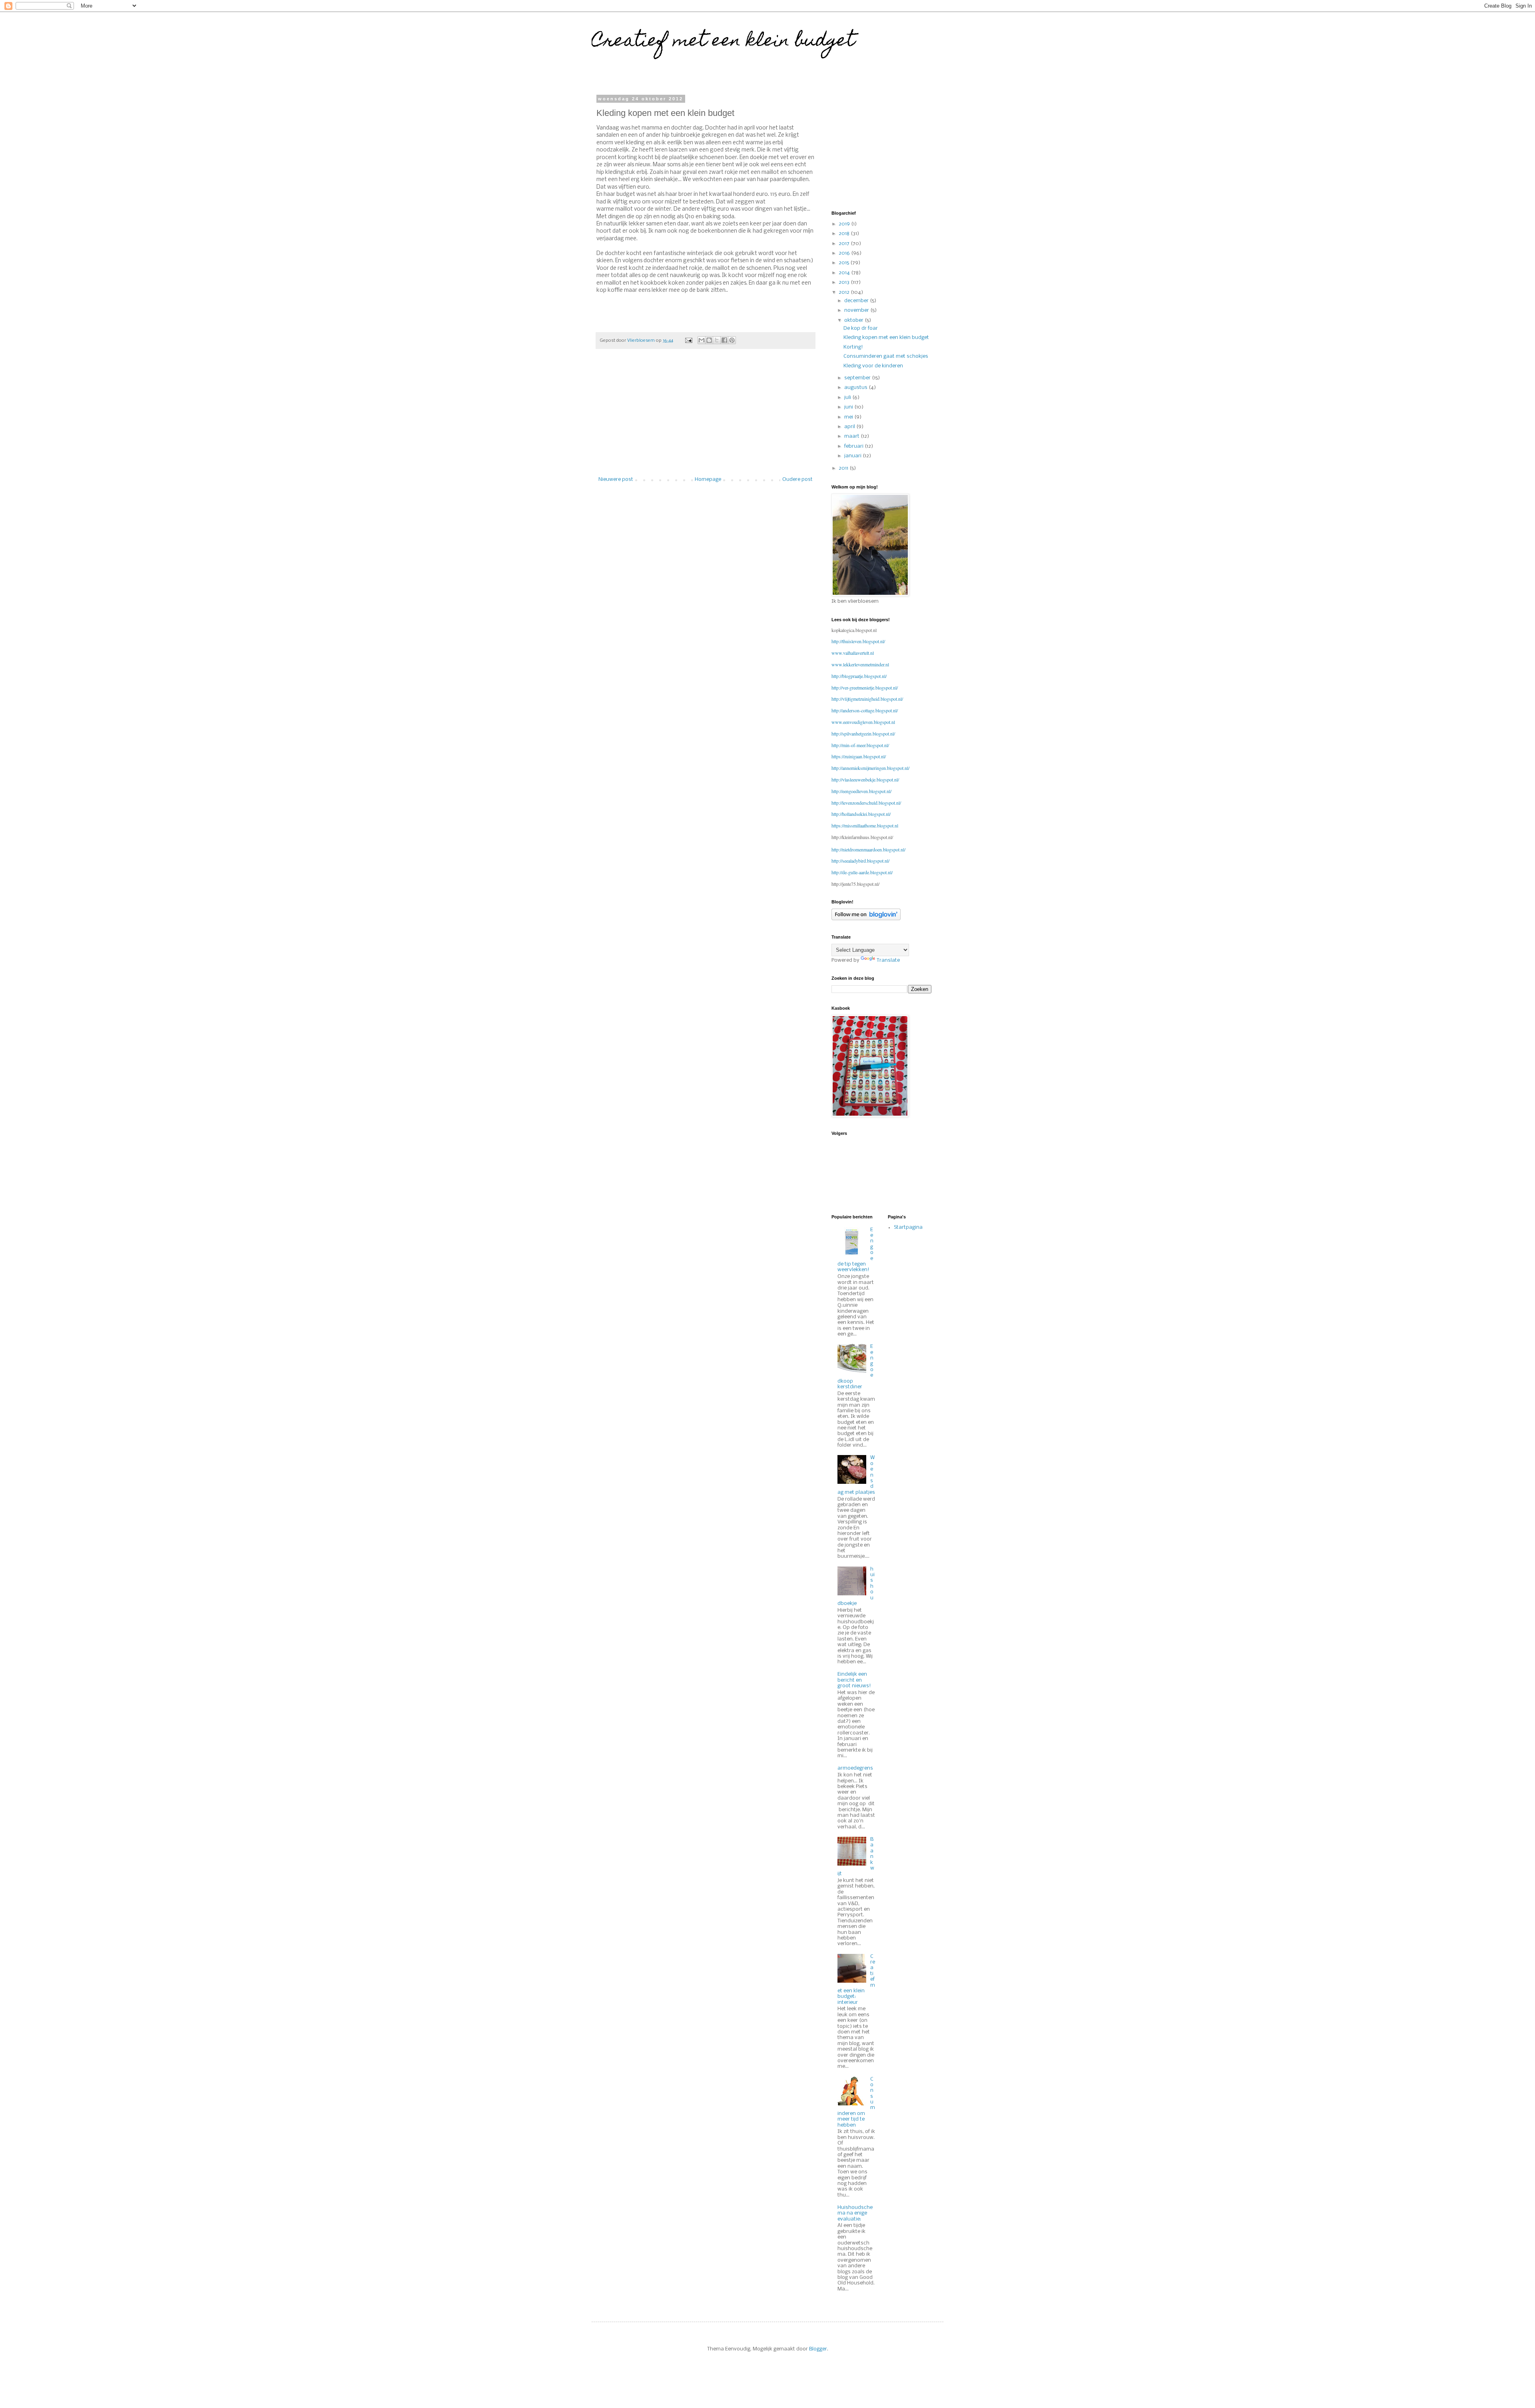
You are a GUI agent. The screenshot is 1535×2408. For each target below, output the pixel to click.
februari (854, 446)
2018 (845, 234)
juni (849, 407)
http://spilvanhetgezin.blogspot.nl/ (863, 734)
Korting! (853, 347)
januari (853, 456)
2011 (844, 468)
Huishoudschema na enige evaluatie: (855, 2213)
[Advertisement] (706, 417)
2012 (845, 292)
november (857, 310)
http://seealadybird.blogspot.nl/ (860, 861)
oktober (854, 320)
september (858, 378)
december (857, 301)
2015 (844, 263)
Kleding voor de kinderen (873, 366)
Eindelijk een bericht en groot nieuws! (854, 1680)
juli (848, 398)
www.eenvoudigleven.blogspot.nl (863, 722)
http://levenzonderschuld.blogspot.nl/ (866, 803)
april (850, 427)
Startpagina (908, 1227)
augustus (856, 388)
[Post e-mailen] (688, 341)
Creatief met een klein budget (723, 42)
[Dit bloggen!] (709, 340)
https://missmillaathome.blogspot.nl (865, 825)
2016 (845, 253)
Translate (888, 960)
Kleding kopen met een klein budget (886, 338)
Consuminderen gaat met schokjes (886, 356)
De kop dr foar (861, 328)
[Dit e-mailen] (702, 340)
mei (849, 417)
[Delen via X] (717, 340)
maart (852, 436)
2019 (845, 224)
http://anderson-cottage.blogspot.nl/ (865, 710)
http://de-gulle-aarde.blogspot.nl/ (862, 872)
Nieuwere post (616, 479)
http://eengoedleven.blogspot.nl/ (861, 791)
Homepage (708, 479)
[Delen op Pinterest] (732, 340)
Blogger (818, 2349)
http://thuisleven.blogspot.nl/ (858, 641)
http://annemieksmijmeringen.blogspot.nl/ (870, 768)
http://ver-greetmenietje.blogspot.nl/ (865, 688)
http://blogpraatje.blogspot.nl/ (859, 676)
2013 (845, 282)
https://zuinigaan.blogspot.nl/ (859, 756)
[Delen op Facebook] (724, 340)
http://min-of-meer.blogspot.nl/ (860, 745)
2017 (845, 244)
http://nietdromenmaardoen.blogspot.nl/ (868, 849)
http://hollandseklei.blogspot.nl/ (861, 814)
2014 (845, 273)
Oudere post (797, 479)
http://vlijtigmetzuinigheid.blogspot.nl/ (867, 699)
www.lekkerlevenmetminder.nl (860, 664)
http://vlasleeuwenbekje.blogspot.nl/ (865, 779)
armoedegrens (855, 1768)
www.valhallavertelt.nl (853, 653)
